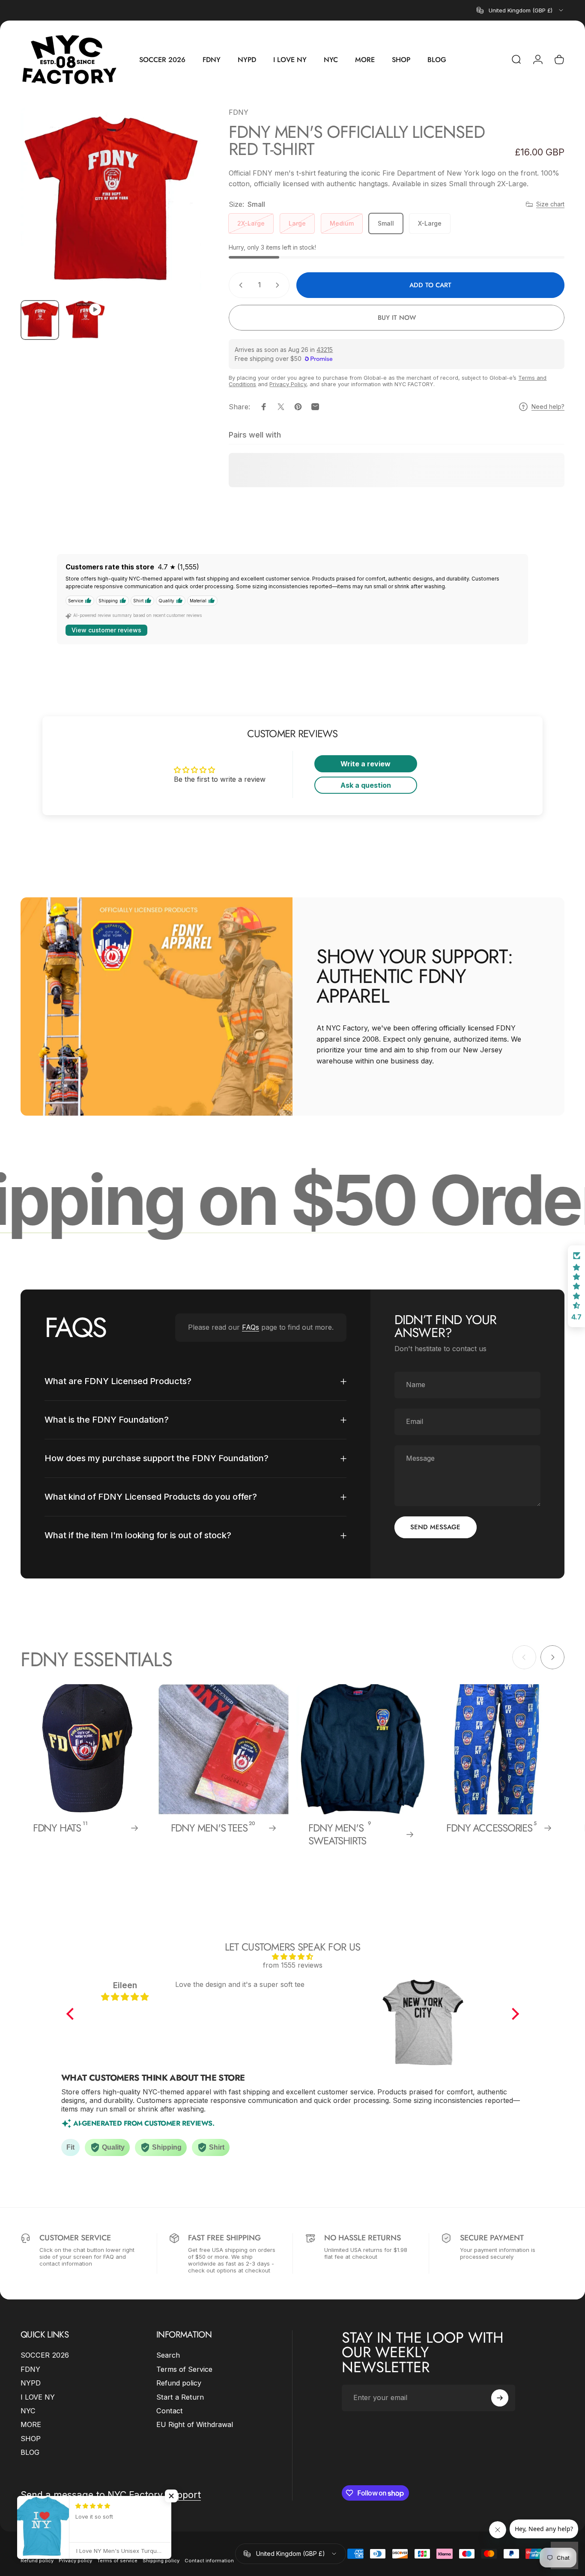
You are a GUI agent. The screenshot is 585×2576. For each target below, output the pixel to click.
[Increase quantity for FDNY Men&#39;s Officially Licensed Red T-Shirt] (279, 285)
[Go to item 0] (40, 320)
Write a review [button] (366, 764)
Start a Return (180, 2397)
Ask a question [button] (366, 785)
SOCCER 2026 (45, 2355)
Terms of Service (184, 2369)
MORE (31, 2424)
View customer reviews (106, 630)
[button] (72, 2014)
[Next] (179, 215)
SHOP (31, 2439)
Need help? (548, 407)
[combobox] (521, 10)
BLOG (30, 2452)
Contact (170, 2411)
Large (297, 223)
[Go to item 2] (85, 320)
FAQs (251, 1327)
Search (168, 2355)
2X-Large (251, 223)
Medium (342, 223)
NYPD (31, 2383)
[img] (293, 1957)
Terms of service (117, 2561)
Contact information (209, 2561)
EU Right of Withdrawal (195, 2424)
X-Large (430, 223)
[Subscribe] (500, 2398)
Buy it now (397, 318)
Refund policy (179, 2383)
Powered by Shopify (118, 2548)
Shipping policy (161, 2561)
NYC (28, 2411)
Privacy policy (75, 2561)
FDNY (239, 112)
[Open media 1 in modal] (111, 200)
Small (386, 223)
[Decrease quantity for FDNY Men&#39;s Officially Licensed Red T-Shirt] (239, 285)
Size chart (550, 204)
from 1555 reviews (293, 1965)
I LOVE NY (38, 2397)
